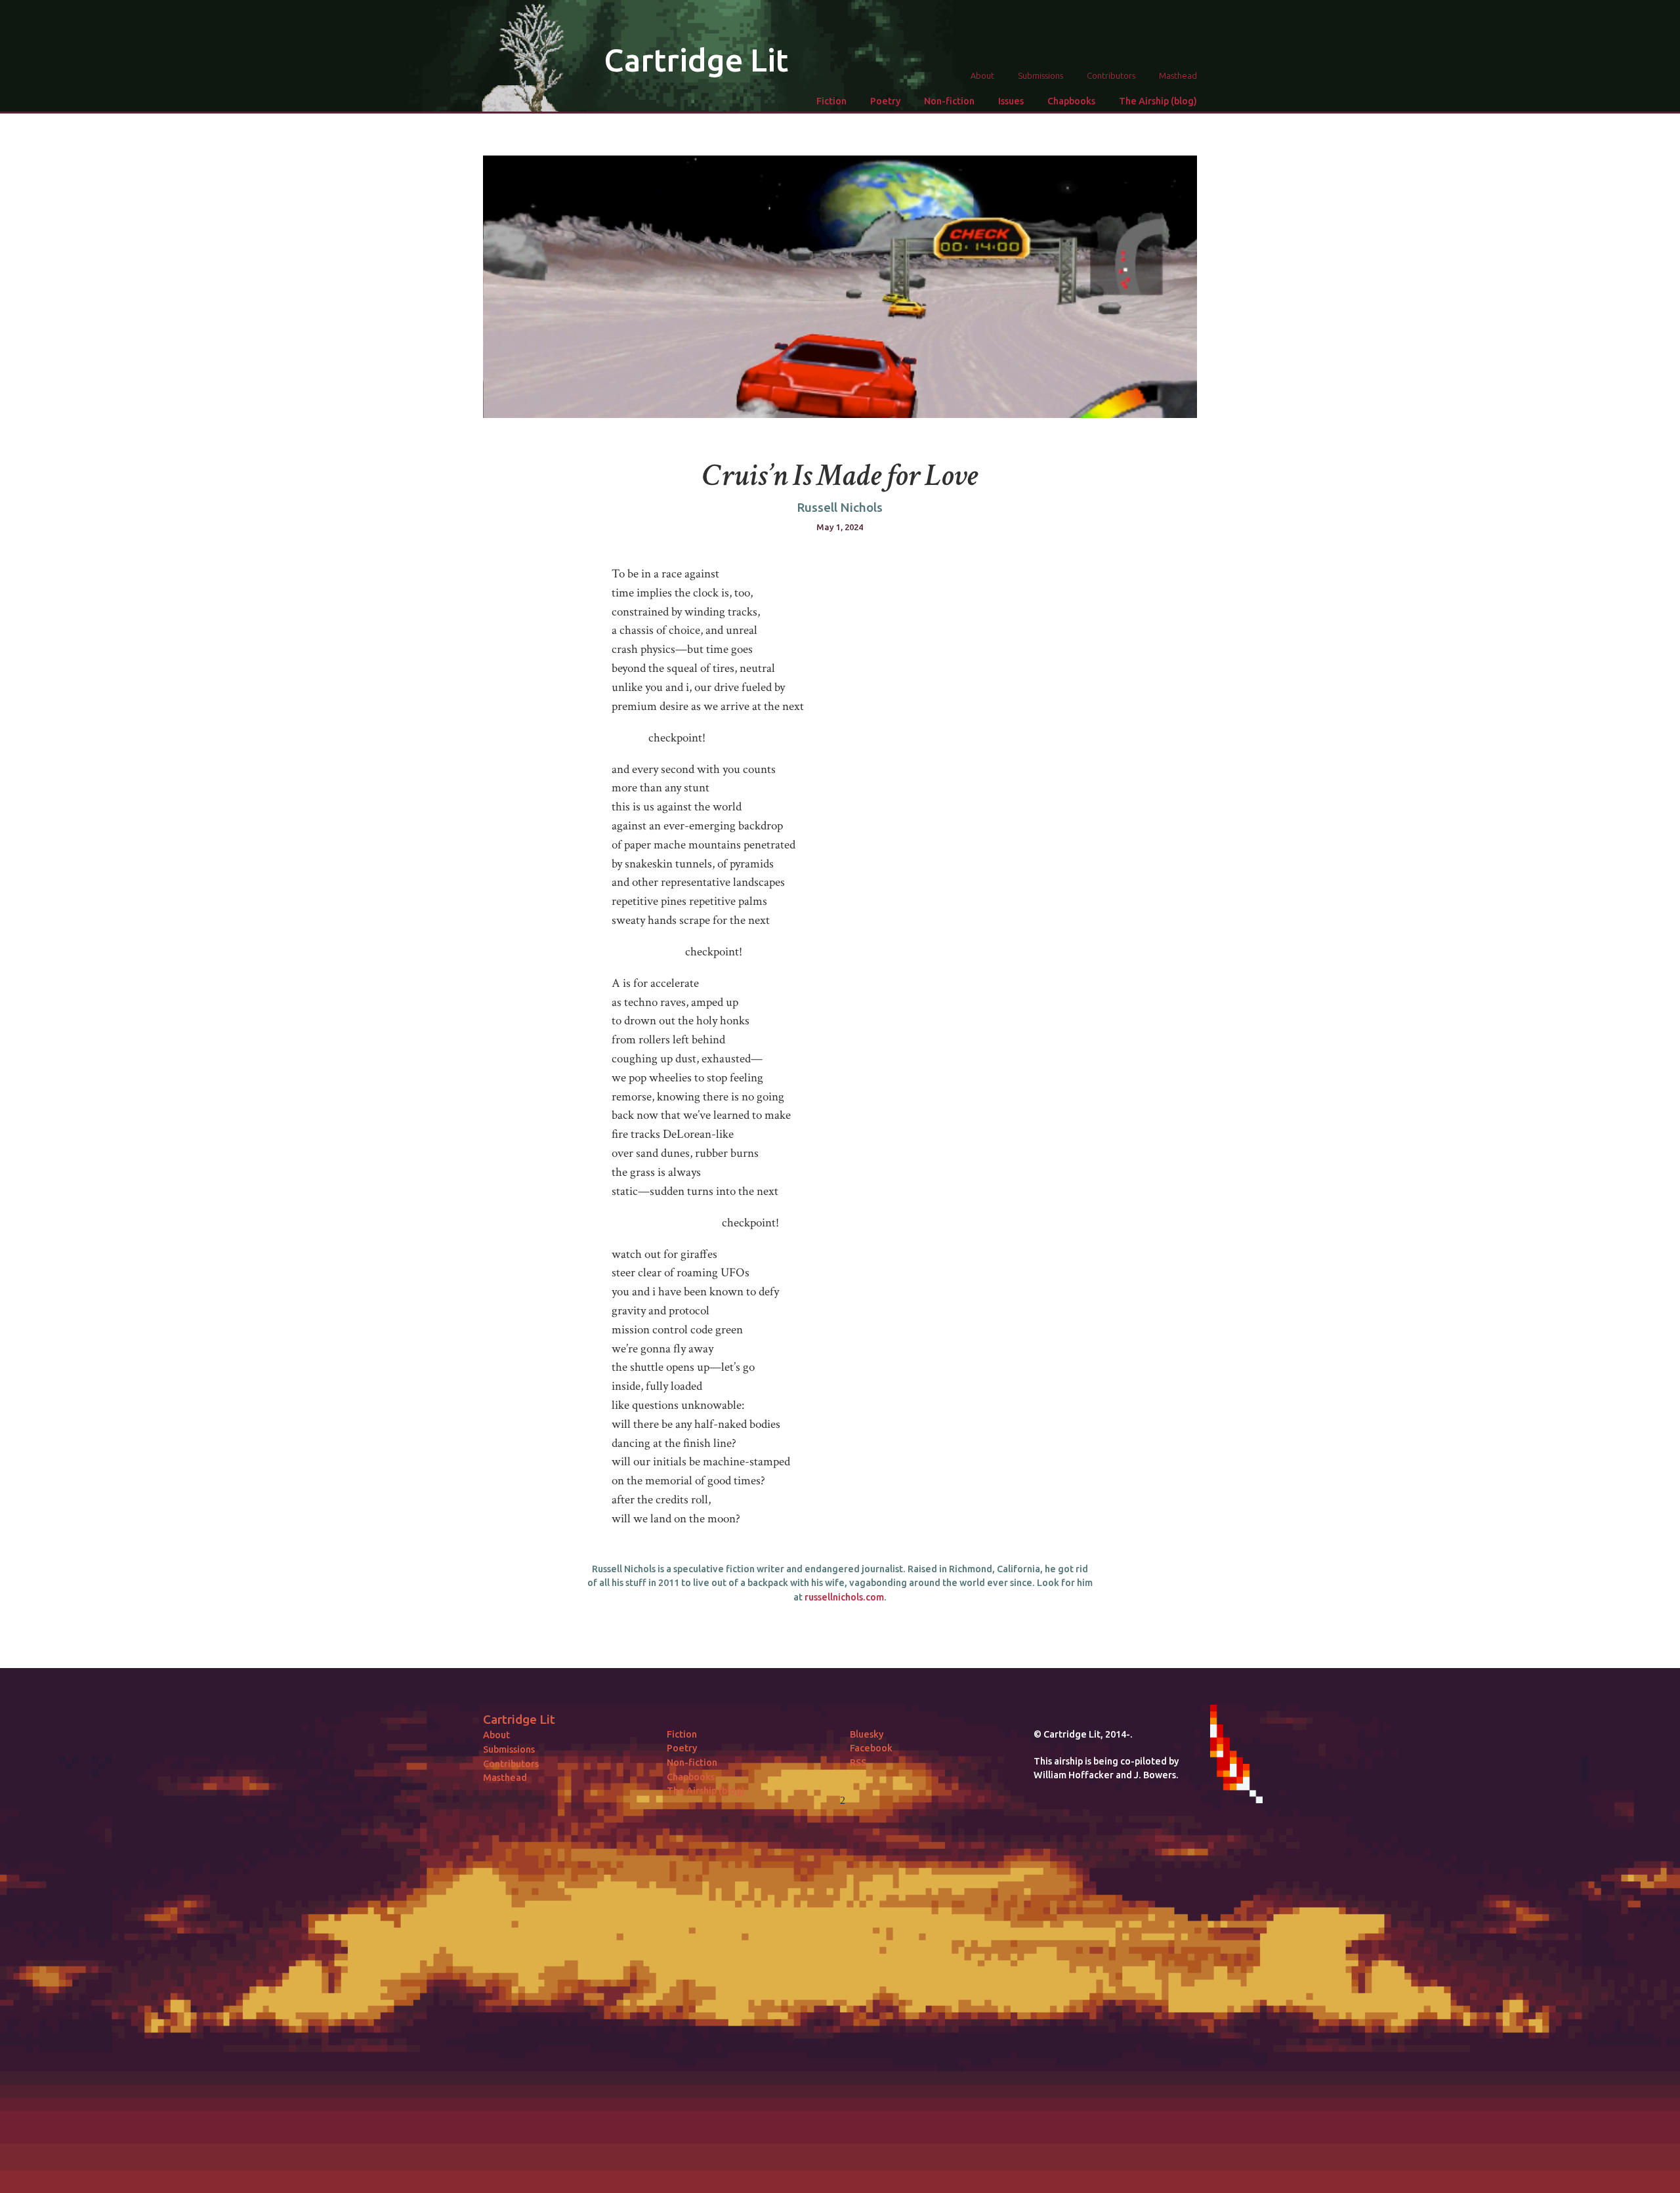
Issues (1011, 101)
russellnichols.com (844, 1597)
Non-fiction (949, 101)
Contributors (1111, 75)
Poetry (885, 101)
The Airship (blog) (1158, 101)
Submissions (1040, 75)
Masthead (1178, 75)
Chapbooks (1071, 101)
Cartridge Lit (696, 60)
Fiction (831, 101)
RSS (858, 1763)
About (982, 75)
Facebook (871, 1748)
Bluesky (867, 1734)
